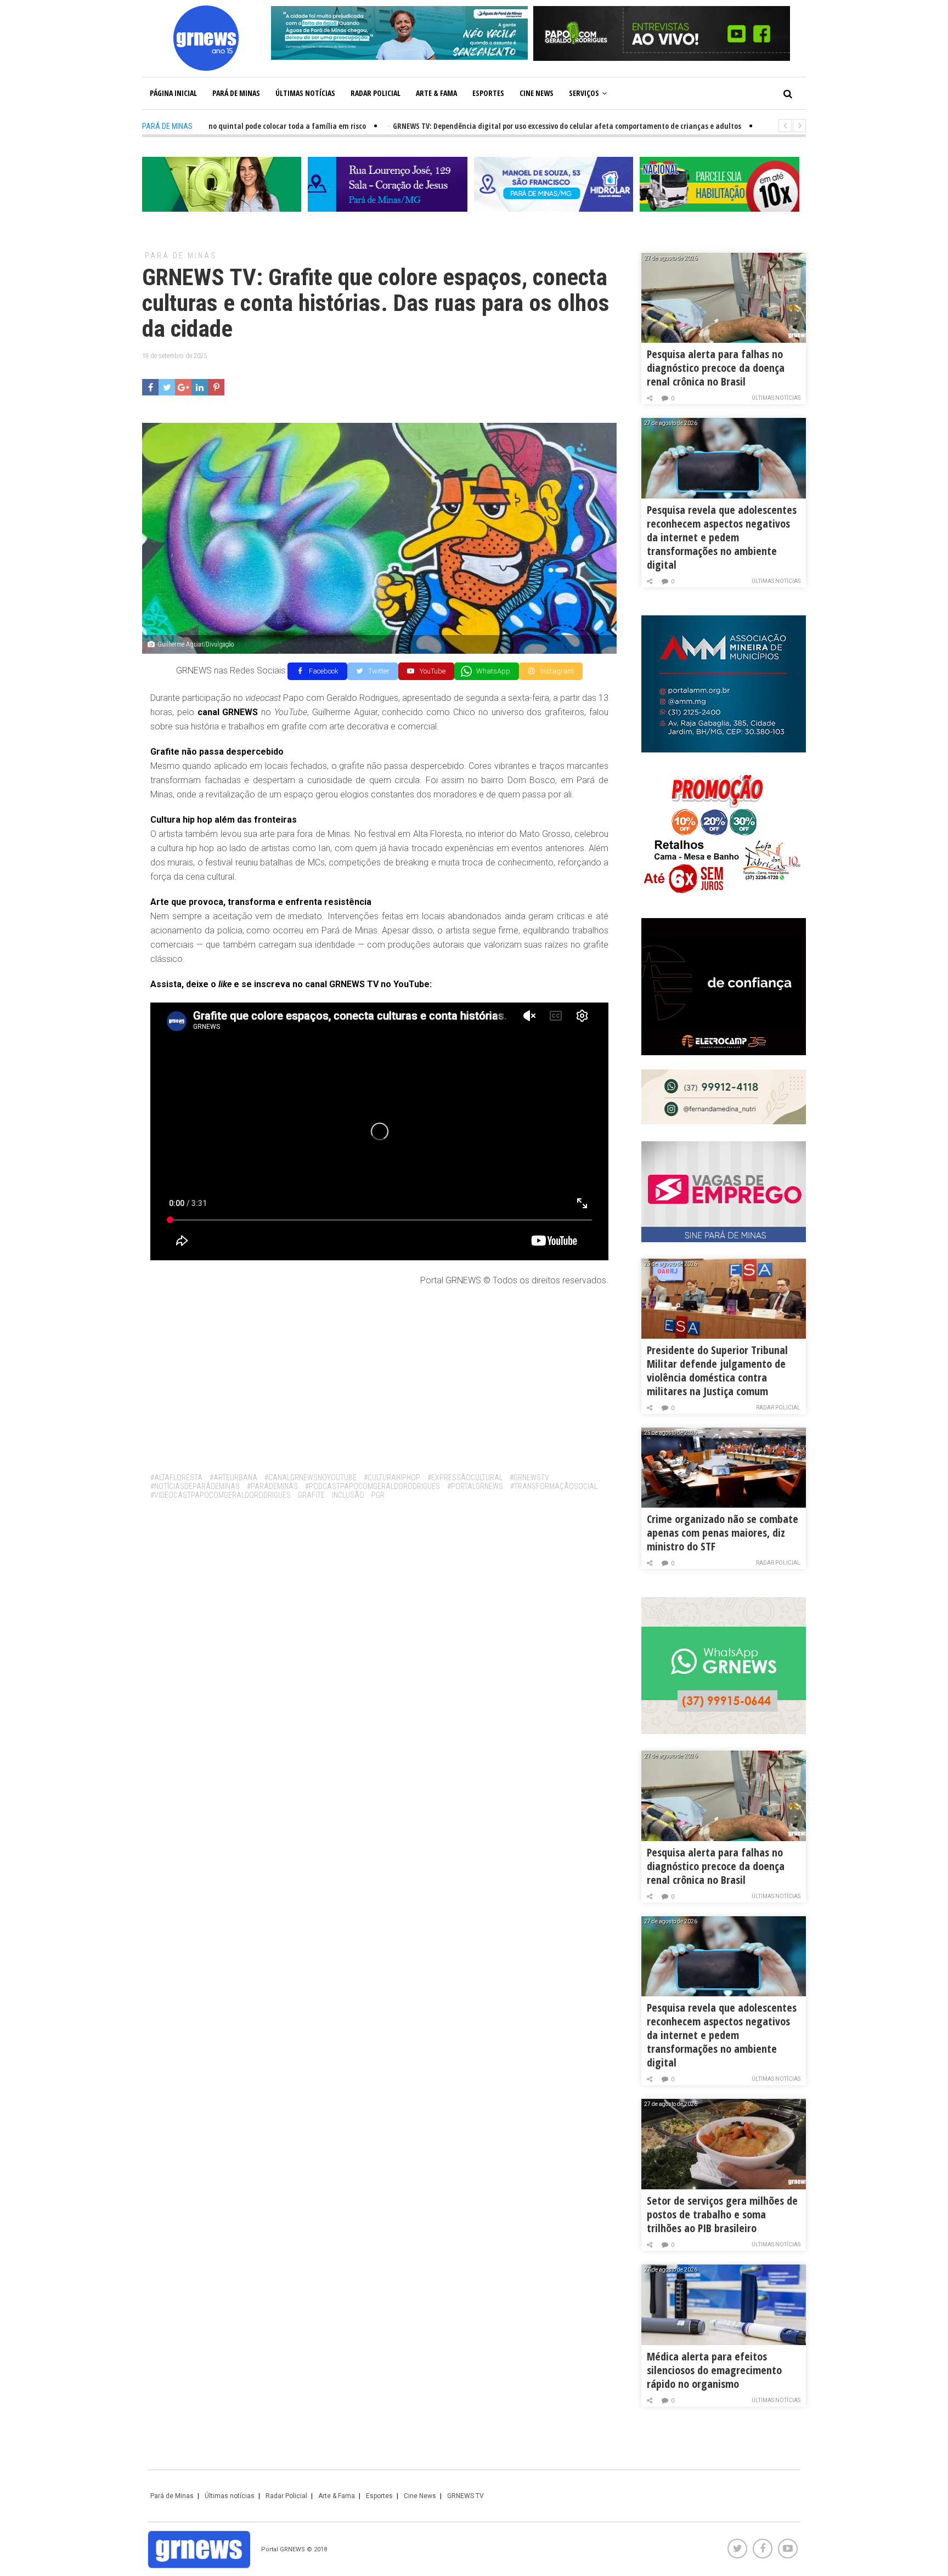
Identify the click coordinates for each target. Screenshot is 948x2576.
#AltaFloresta (176, 1477)
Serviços (584, 93)
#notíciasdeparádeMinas (195, 1486)
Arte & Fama (436, 93)
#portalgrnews (475, 1486)
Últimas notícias (305, 93)
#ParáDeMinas (272, 1486)
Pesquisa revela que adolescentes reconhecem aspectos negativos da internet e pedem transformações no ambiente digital (722, 537)
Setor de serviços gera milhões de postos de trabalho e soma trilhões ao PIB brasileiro (722, 2214)
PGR (378, 1495)
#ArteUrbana (233, 1477)
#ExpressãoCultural (465, 1477)
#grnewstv (529, 1477)
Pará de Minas (236, 93)
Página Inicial (173, 93)
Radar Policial (376, 93)
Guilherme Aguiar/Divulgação (196, 644)
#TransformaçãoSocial (554, 1486)
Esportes (488, 93)
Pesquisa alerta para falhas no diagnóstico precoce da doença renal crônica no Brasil (716, 368)
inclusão (348, 1495)
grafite (311, 1495)
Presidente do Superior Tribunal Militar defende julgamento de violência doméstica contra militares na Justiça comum (717, 1371)
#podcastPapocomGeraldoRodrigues (373, 1486)
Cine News (537, 93)
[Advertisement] (379, 1375)
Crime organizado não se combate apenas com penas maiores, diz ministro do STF (723, 1533)
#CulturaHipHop (392, 1477)
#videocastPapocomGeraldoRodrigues (221, 1495)
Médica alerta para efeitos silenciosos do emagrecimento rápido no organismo (714, 2370)
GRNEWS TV (465, 2496)
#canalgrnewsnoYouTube (311, 1477)
